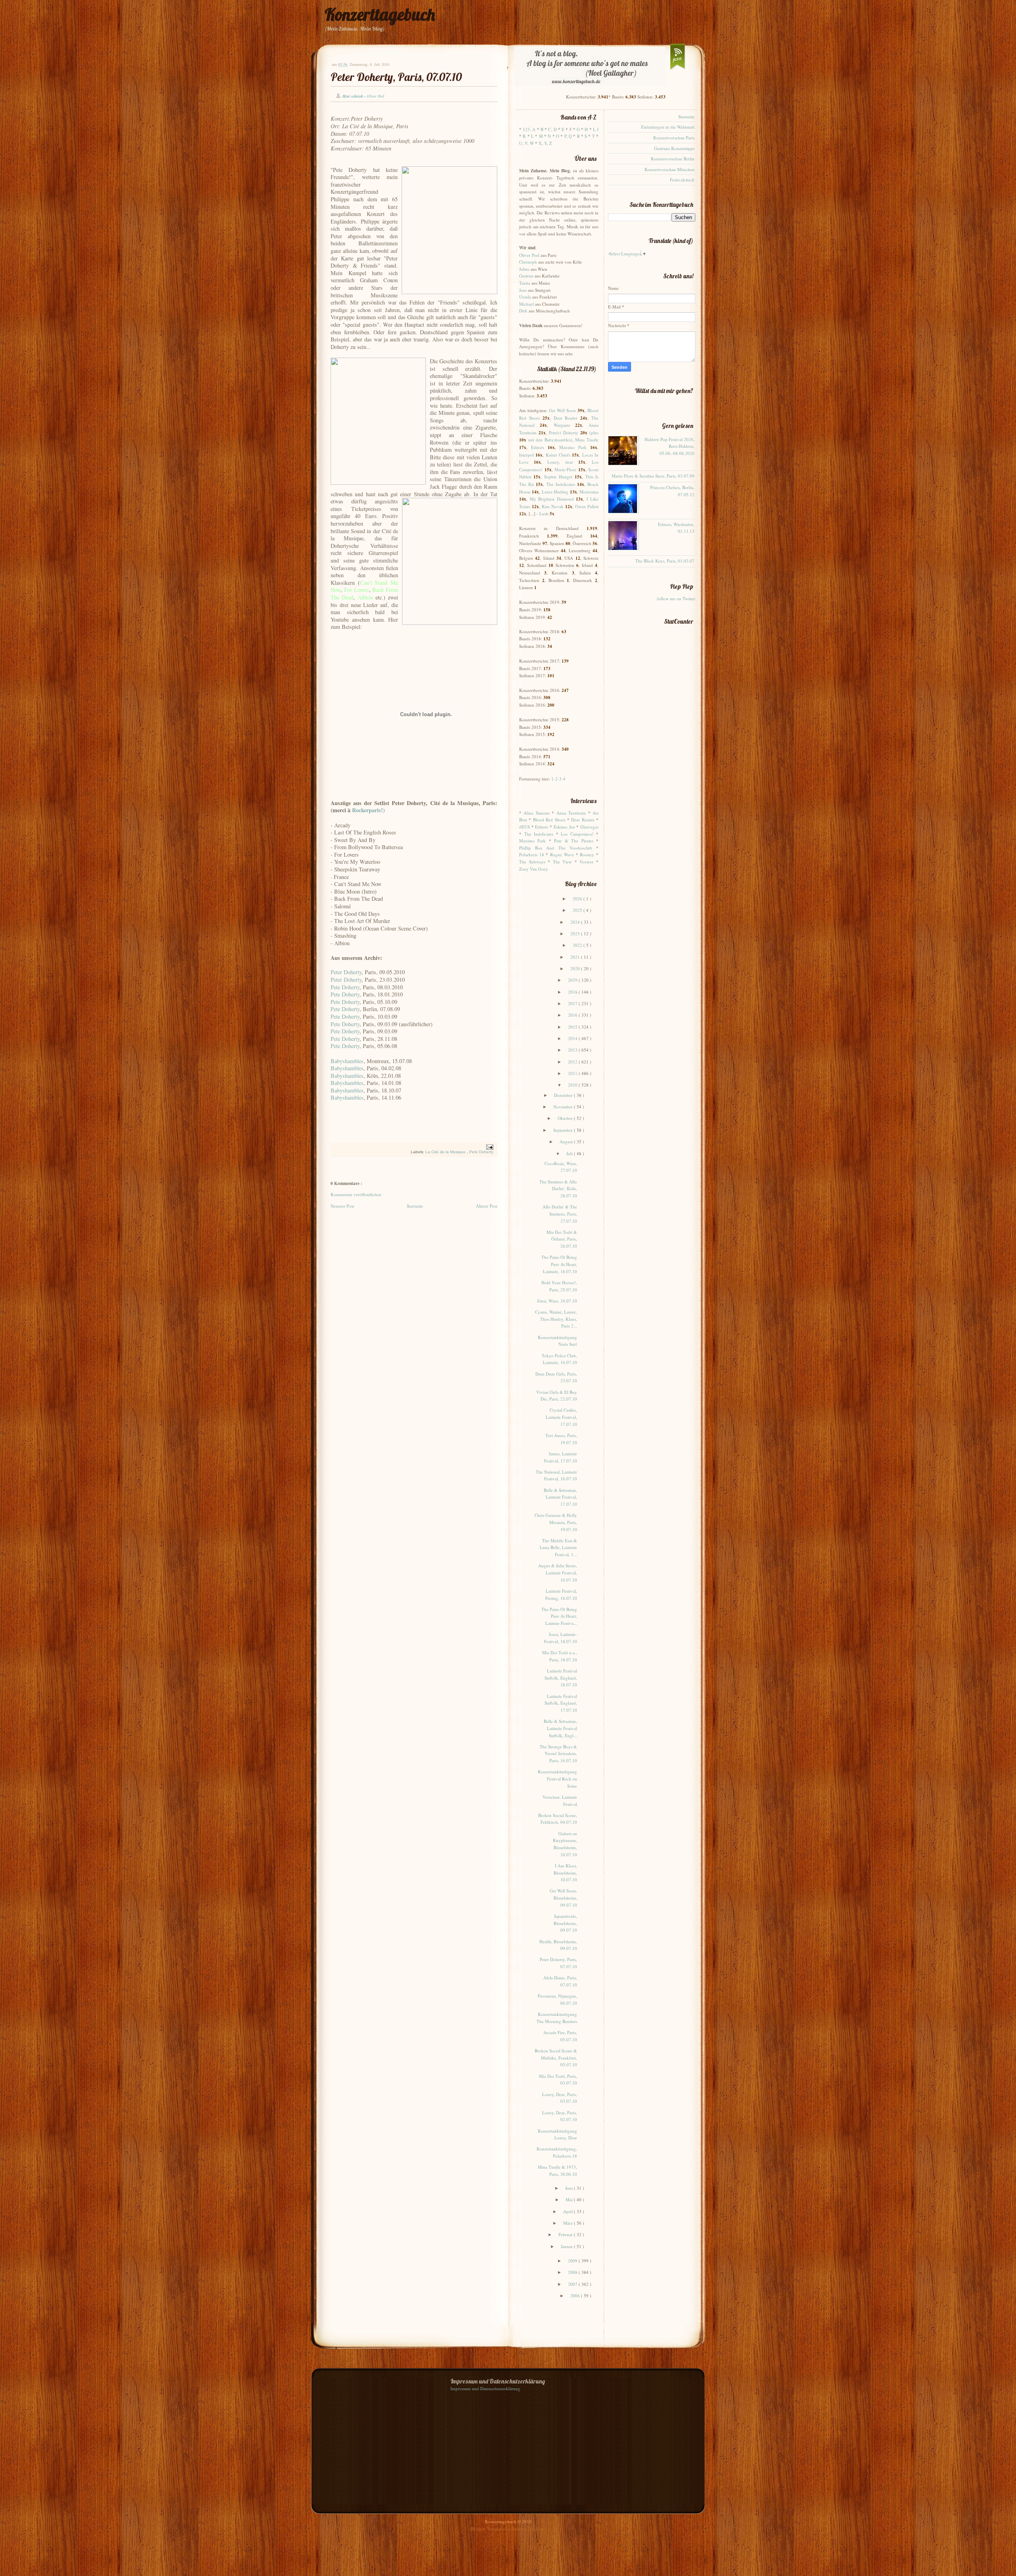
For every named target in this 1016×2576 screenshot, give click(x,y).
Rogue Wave (562, 854)
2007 (573, 2284)
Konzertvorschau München (670, 169)
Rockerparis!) (368, 810)
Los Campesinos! (577, 834)
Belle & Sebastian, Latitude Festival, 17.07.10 (560, 1497)
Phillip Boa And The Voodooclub (556, 848)
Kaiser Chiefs (558, 455)
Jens (523, 290)
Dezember (564, 1095)
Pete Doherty (345, 987)
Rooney (587, 854)
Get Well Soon (562, 410)
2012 (573, 1062)
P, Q (568, 136)
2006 (576, 2296)
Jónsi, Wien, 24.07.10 (557, 1301)
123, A (529, 129)
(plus (594, 433)
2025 (578, 910)
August (567, 1142)
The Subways (532, 862)
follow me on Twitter (676, 598)
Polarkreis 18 (532, 854)
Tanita (525, 283)
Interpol (526, 455)
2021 (576, 957)
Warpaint (562, 425)
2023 (576, 933)
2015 (573, 1027)
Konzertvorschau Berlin (673, 159)
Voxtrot (586, 862)
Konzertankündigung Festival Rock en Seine (557, 1778)
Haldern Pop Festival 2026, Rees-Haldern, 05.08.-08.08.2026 (670, 446)
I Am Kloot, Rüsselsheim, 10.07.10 (565, 1873)
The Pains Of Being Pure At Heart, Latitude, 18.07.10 (559, 1264)
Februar (566, 2234)
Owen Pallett (587, 506)
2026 (578, 899)
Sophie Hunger (558, 477)
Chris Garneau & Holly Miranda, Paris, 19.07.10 (556, 1522)
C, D (552, 129)
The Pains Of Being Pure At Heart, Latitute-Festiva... (559, 1616)
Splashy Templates (529, 2529)
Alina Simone (536, 813)
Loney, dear (560, 462)
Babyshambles (347, 1061)
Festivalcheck (682, 180)
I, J (596, 129)
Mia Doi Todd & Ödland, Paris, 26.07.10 (562, 1239)
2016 (573, 1015)
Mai (570, 2199)
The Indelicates (561, 484)
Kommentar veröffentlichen (356, 1194)
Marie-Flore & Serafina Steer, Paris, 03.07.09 (653, 476)
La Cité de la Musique (446, 1152)
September (564, 1130)
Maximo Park (573, 447)
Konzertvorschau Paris (674, 138)
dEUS (524, 827)
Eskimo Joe (564, 827)
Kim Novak (553, 506)
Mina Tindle (587, 440)
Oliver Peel (529, 255)
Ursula (525, 297)
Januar (567, 2246)
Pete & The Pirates (573, 841)
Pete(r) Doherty (564, 433)
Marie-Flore (565, 469)
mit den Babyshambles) (550, 440)
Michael (526, 304)
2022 (578, 945)
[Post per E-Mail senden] (489, 1147)
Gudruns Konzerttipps (674, 148)
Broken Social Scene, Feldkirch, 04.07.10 (558, 1819)
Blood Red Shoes (549, 820)
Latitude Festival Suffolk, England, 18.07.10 (561, 1678)
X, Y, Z (545, 143)
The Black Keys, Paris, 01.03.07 (665, 561)
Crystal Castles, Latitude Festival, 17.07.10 (561, 1417)
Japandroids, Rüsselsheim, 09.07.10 (565, 1923)
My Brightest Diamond (552, 499)
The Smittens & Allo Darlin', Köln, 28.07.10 (558, 1189)
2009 (573, 2261)
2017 (573, 1003)
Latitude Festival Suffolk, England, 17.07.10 (561, 1703)
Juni (570, 2188)
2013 (573, 1050)
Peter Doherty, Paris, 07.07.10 (396, 77)
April (569, 2211)
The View (563, 862)
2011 (573, 1073)
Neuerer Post (342, 1206)
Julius (524, 269)
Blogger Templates (488, 2529)
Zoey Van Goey (534, 869)
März (569, 2223)
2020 (576, 968)
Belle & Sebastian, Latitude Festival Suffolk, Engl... (560, 1728)
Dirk (523, 311)
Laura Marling (555, 492)
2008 (573, 2272)
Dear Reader (566, 418)
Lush (544, 513)
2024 (576, 922)
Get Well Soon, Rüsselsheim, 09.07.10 (563, 1898)
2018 (573, 992)
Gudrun (526, 276)
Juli (570, 1153)
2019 (573, 980)
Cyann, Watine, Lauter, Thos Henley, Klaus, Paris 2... (556, 1319)
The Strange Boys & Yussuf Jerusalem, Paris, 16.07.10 (558, 1753)
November (564, 1107)
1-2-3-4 (558, 779)
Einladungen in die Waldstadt (668, 127)
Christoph (528, 262)
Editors (538, 447)
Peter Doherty (346, 972)
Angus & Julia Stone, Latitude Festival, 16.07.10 (558, 1572)
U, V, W (526, 143)
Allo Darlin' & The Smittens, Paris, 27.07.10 (560, 1214)
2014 (573, 1038)
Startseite (415, 1206)
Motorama (589, 492)
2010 (573, 1085)
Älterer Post (487, 1206)
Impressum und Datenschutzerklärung (485, 2388)
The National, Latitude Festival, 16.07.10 (556, 1475)
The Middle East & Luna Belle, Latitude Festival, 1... (558, 1547)
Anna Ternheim (571, 813)
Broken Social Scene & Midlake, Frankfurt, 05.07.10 (556, 2058)
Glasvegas (589, 827)
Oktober (566, 1118)
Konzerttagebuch (380, 14)
